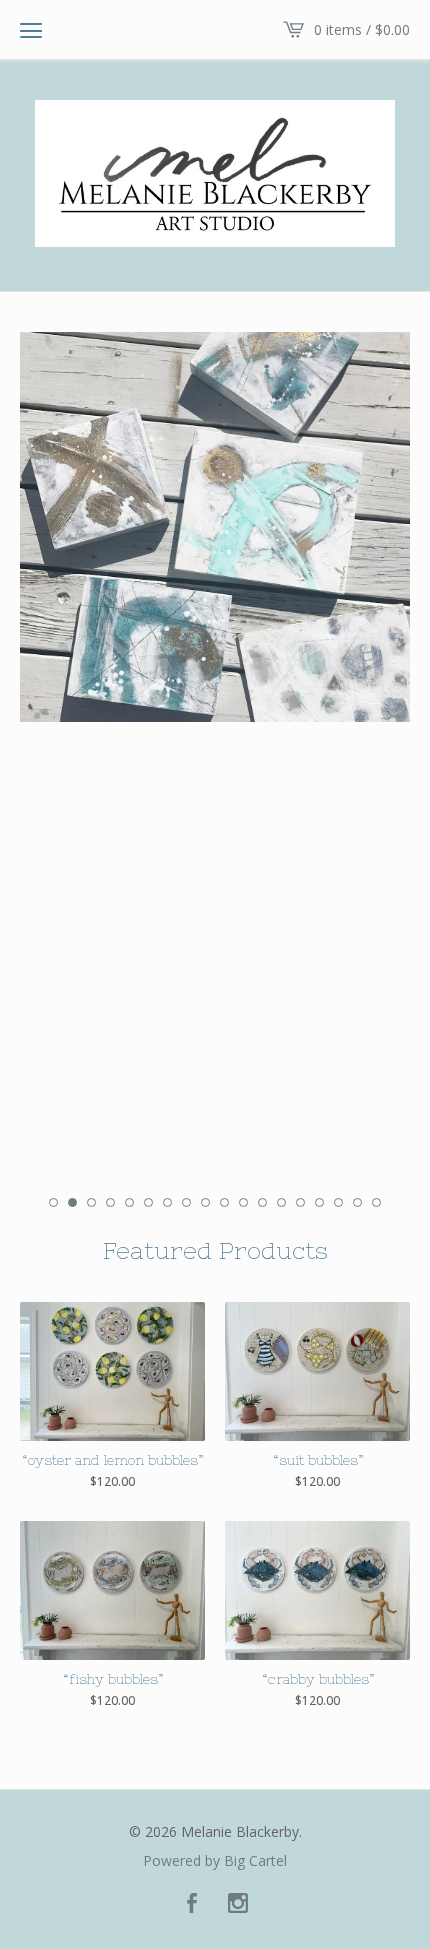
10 (224, 1202)
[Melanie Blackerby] (215, 173)
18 (376, 1202)
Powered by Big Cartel (215, 1861)
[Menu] (31, 30)
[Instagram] (238, 1904)
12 (262, 1202)
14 (300, 1202)
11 (243, 1202)
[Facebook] (192, 1904)
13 (281, 1202)
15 (319, 1202)
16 (338, 1202)
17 (357, 1202)
